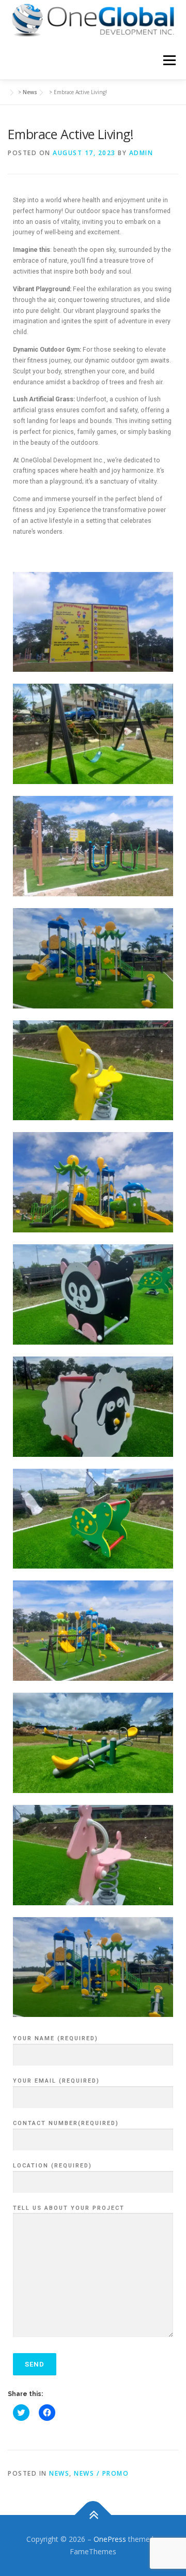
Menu (169, 60)
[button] (93, 20)
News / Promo (101, 2473)
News (59, 2473)
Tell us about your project (69, 2208)
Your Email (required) (56, 2081)
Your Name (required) (56, 2038)
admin (141, 153)
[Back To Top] (93, 2515)
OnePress (110, 2539)
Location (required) (52, 2166)
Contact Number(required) (66, 2123)
